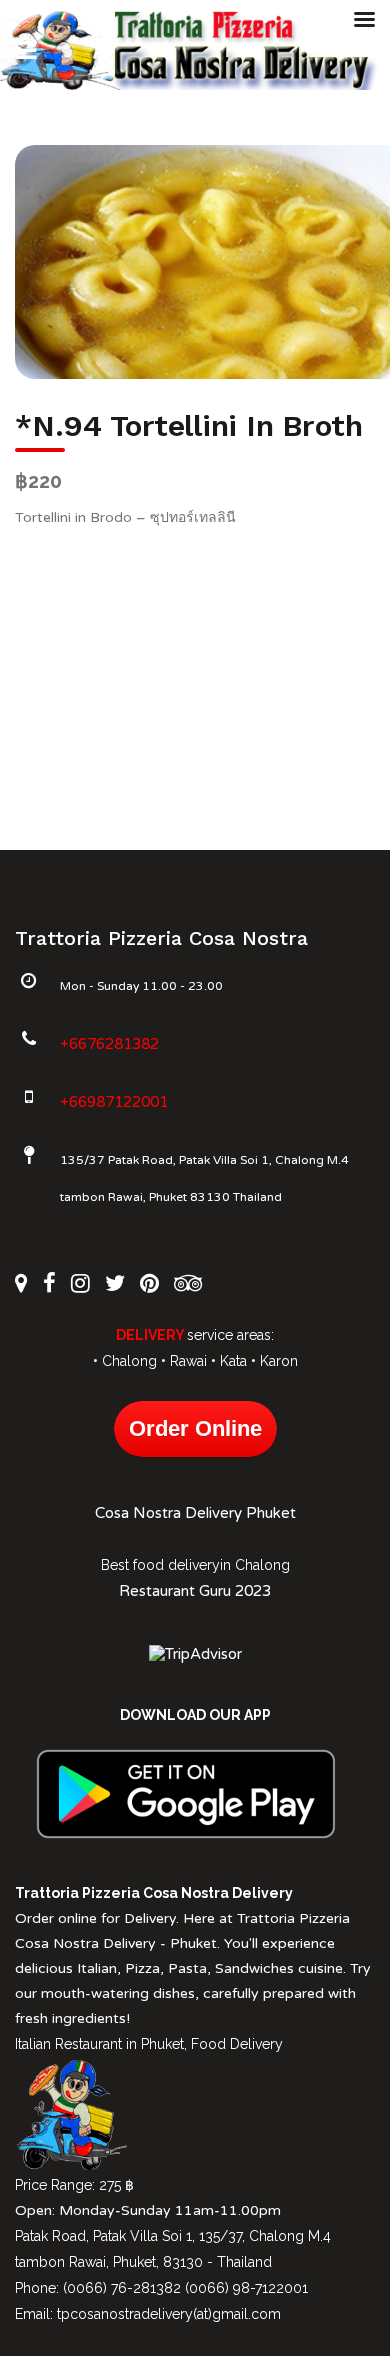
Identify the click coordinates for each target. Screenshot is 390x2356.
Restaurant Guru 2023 (195, 1591)
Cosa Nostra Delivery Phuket (195, 1513)
